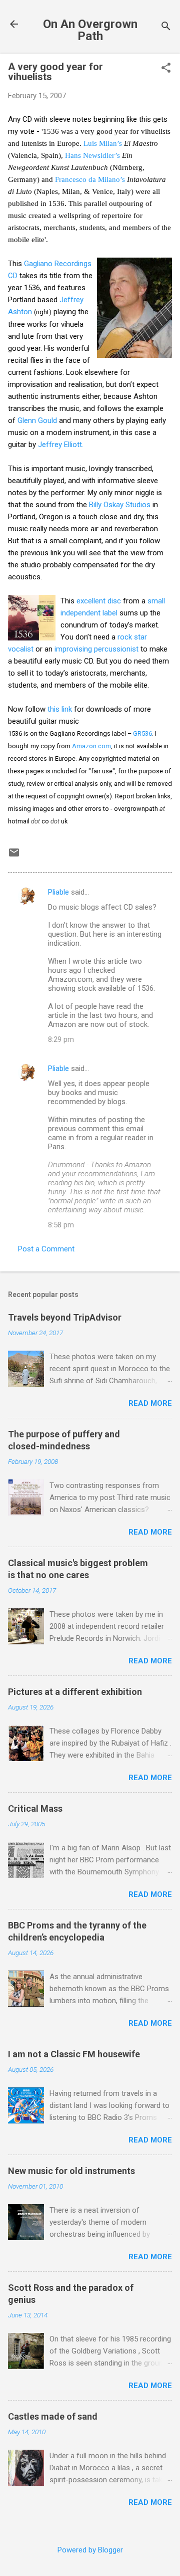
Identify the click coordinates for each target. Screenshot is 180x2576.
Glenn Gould (37, 420)
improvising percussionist (96, 649)
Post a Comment (46, 1249)
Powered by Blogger (90, 2550)
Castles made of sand (53, 2416)
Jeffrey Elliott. (61, 445)
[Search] (166, 27)
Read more (150, 1403)
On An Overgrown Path (90, 30)
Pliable (58, 892)
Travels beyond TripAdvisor (65, 1317)
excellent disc (99, 601)
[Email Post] (14, 856)
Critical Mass (35, 1808)
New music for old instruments (71, 2171)
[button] (166, 69)
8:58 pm (61, 1225)
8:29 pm (61, 1039)
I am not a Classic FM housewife (74, 2054)
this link (60, 709)
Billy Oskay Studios (120, 505)
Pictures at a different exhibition (75, 1692)
